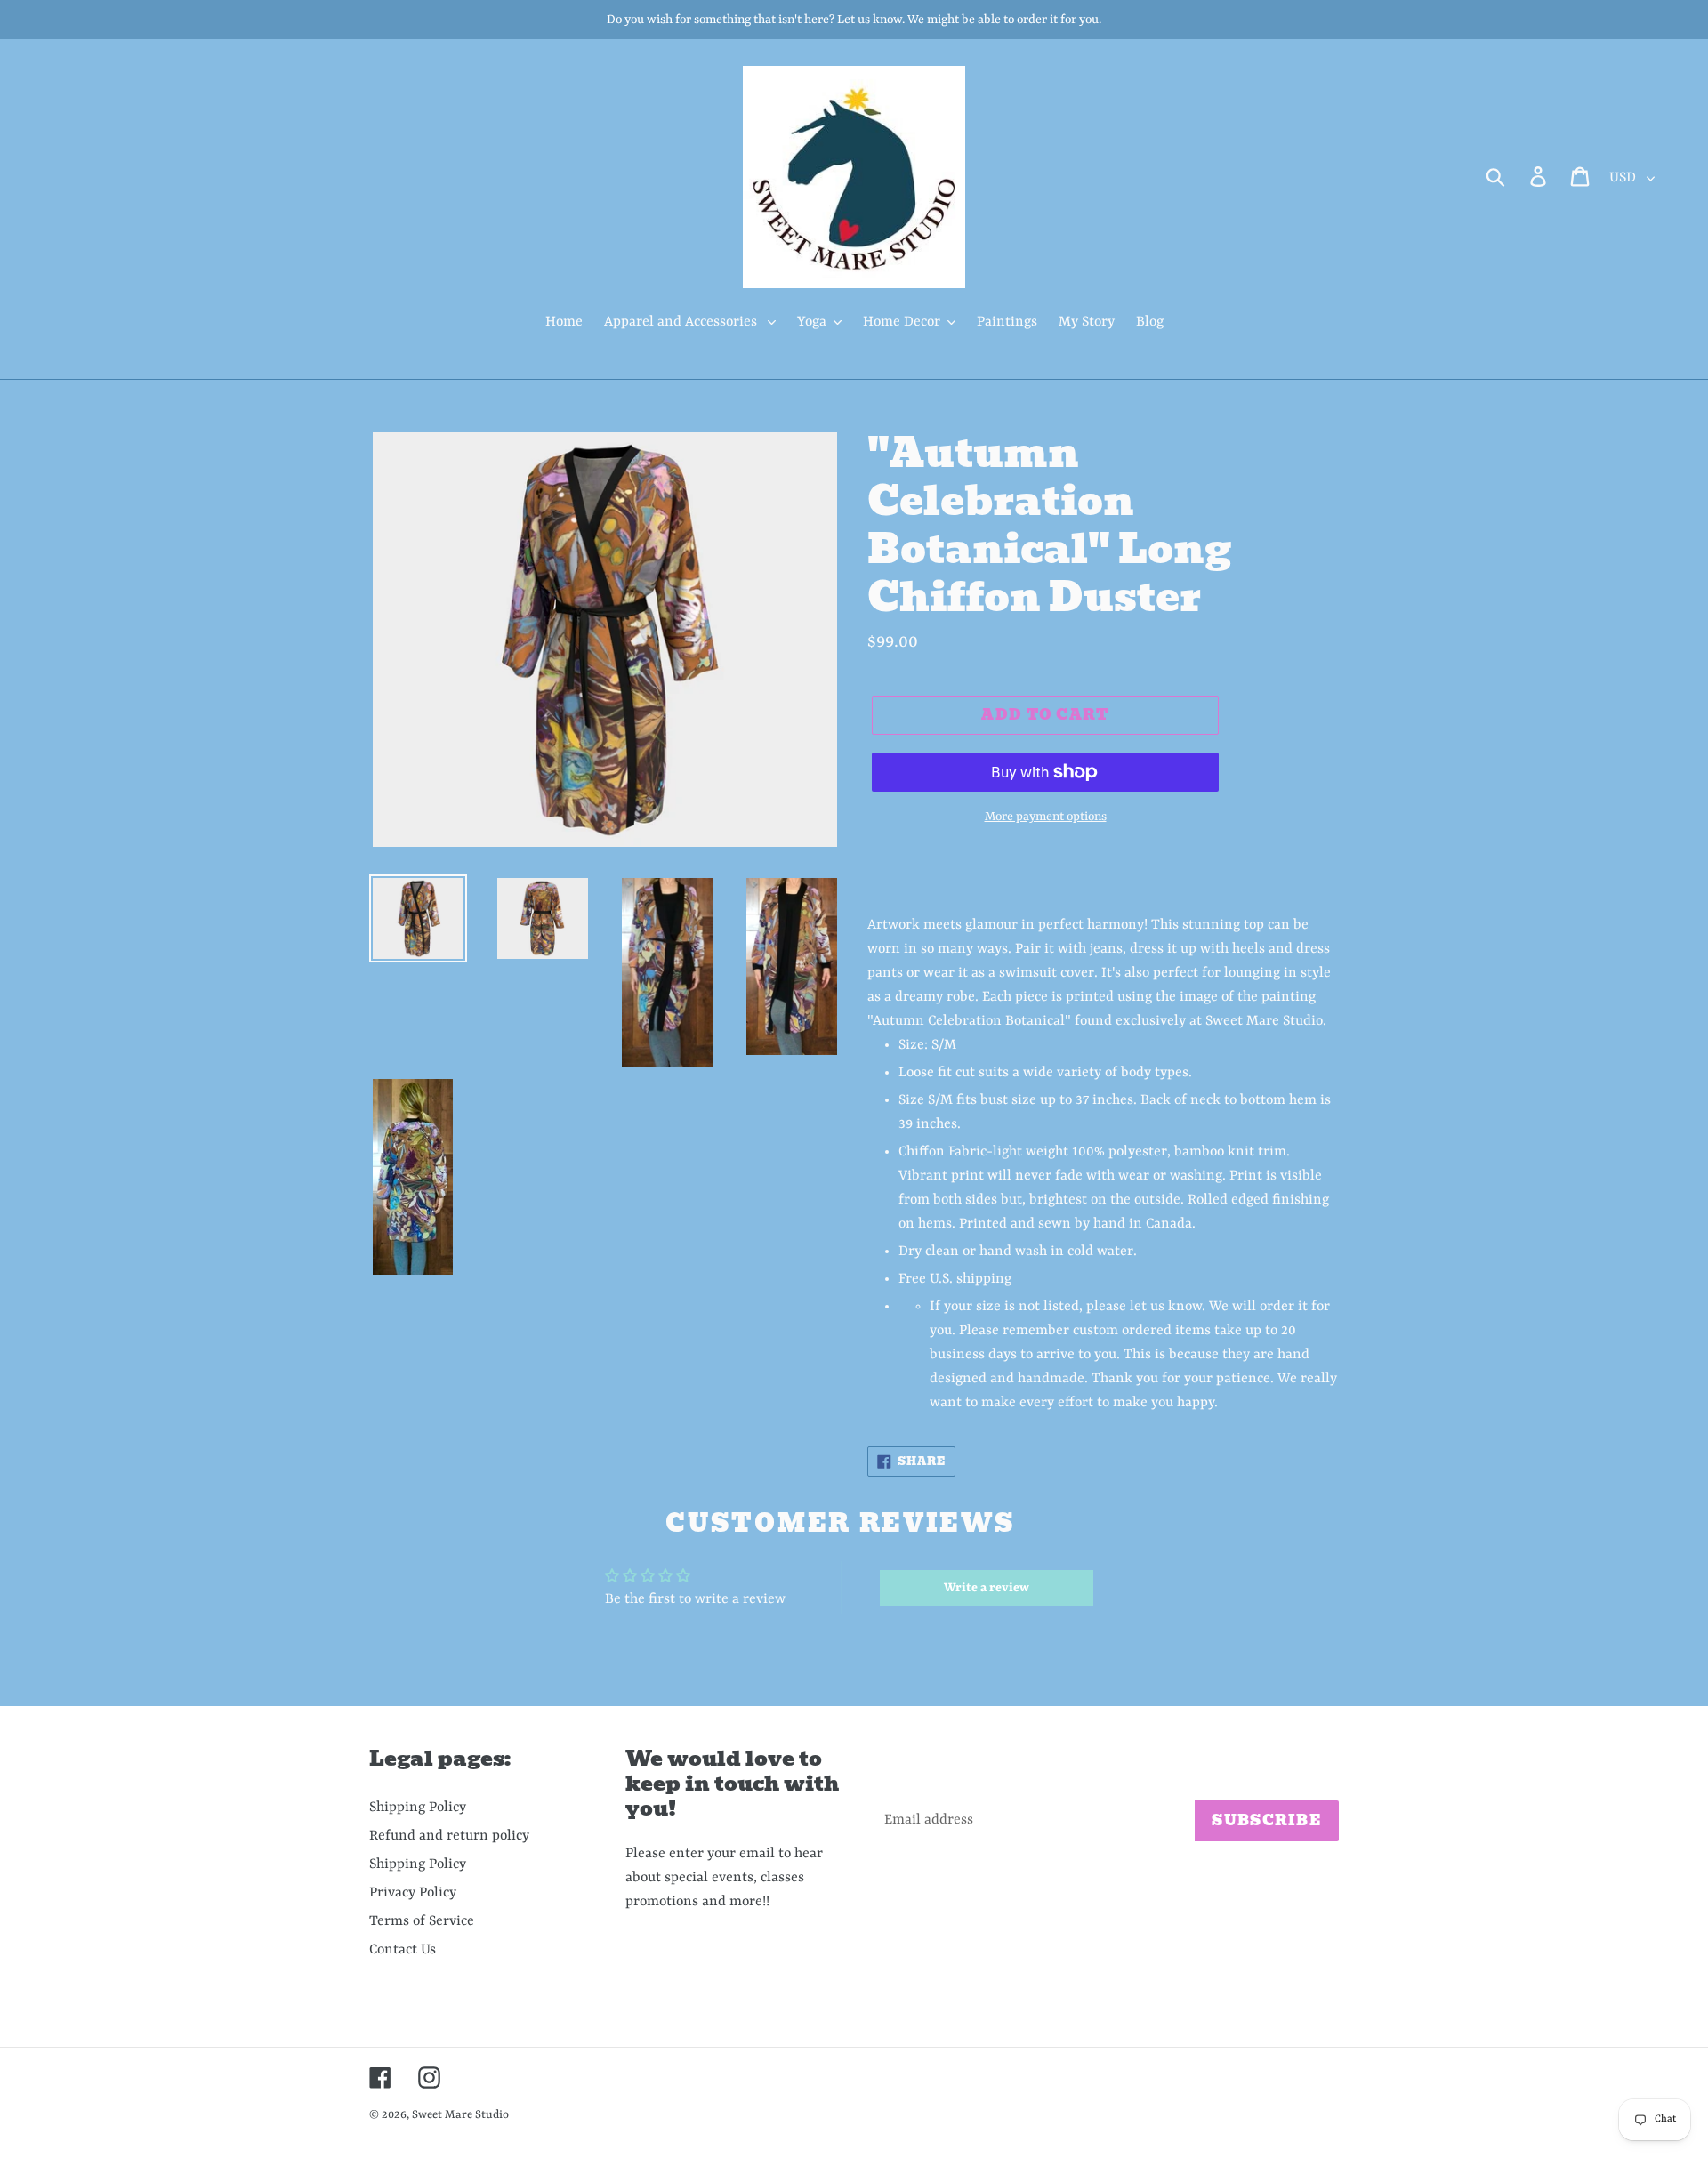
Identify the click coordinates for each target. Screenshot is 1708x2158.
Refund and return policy (449, 1836)
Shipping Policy (418, 1808)
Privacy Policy (413, 1893)
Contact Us (403, 1950)
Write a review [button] (987, 1588)
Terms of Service (422, 1921)
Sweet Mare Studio (460, 2115)
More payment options (1046, 817)
